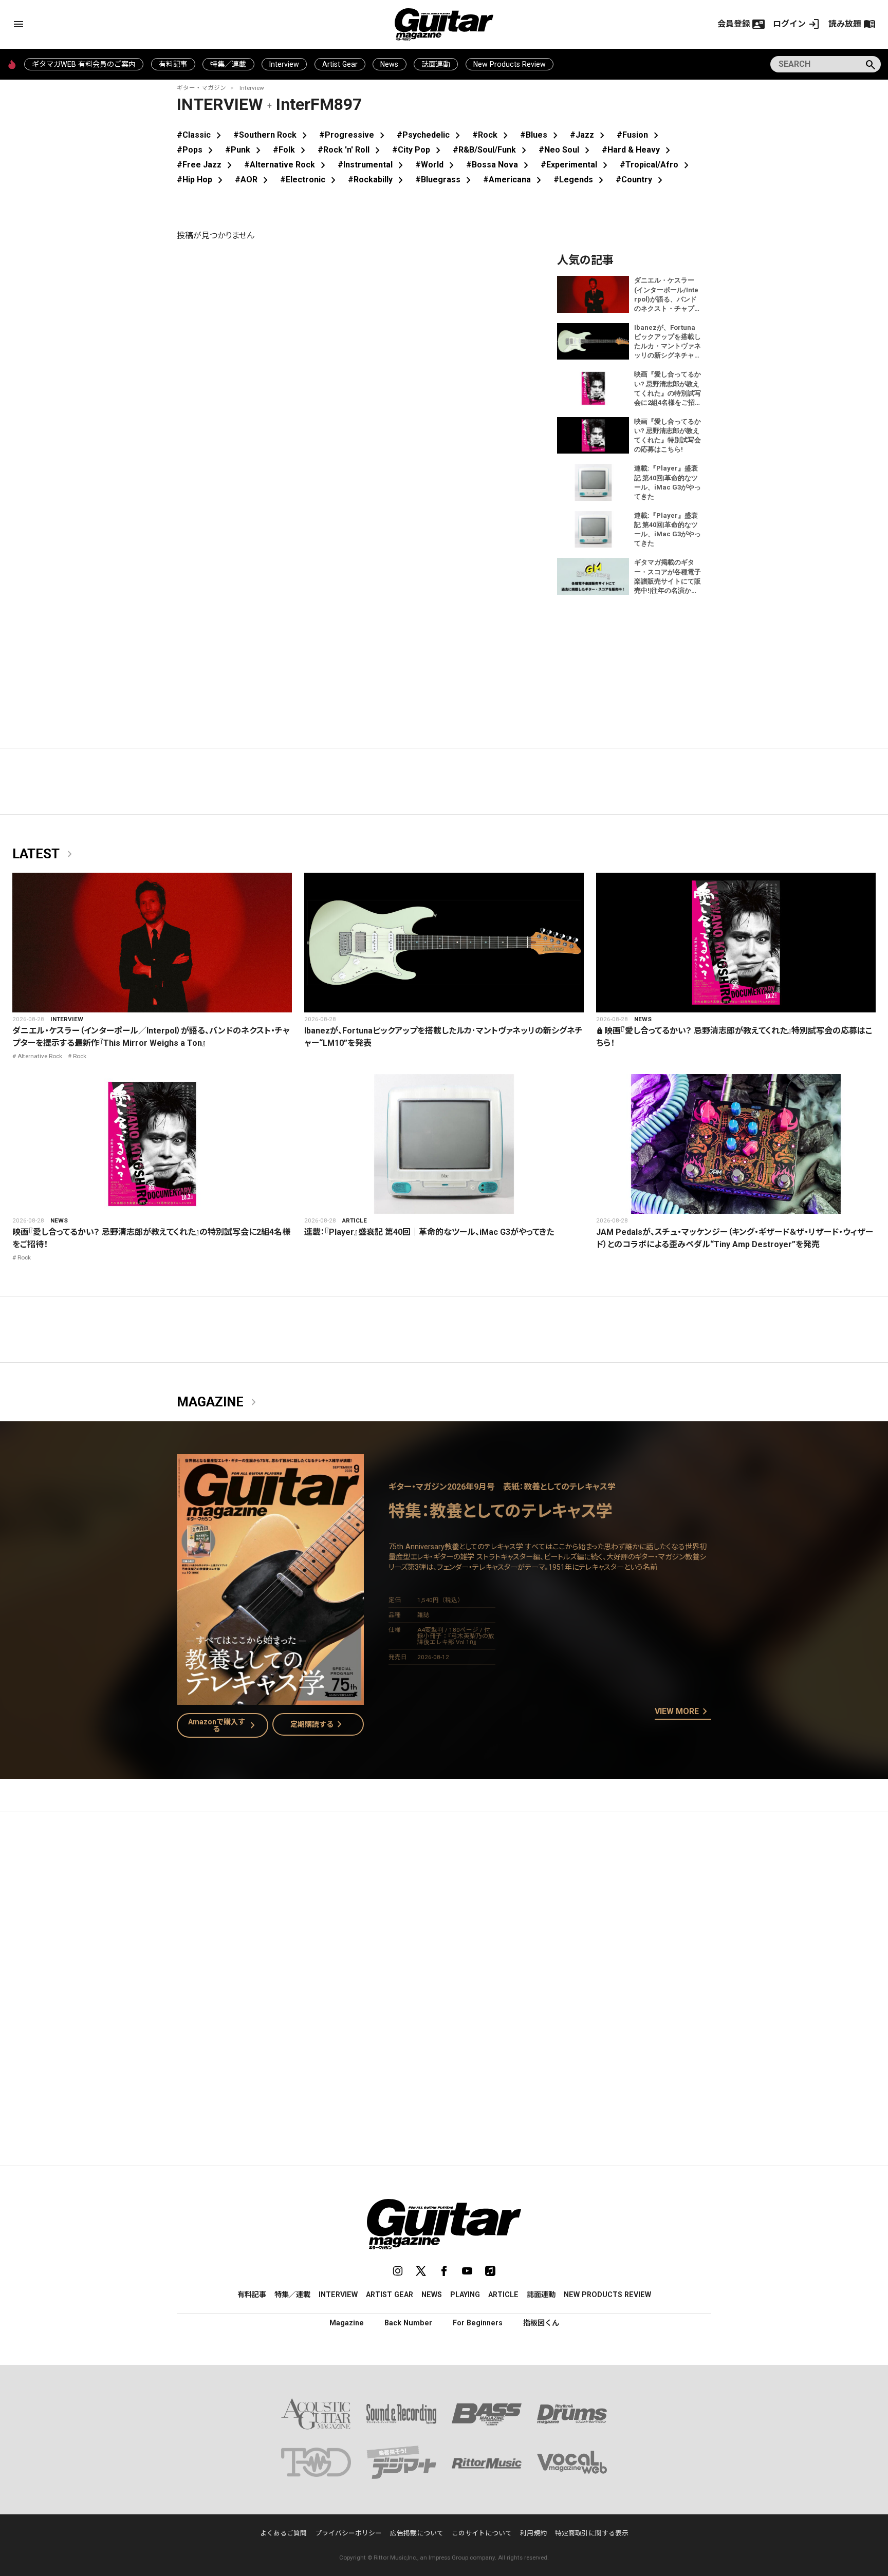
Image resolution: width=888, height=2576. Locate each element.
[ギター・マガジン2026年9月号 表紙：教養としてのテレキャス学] (270, 1698)
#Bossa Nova (499, 165)
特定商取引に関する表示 (592, 2533)
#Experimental (576, 165)
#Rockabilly (377, 180)
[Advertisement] (444, 1917)
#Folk (291, 150)
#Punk (245, 150)
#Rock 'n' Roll (351, 150)
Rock (80, 1056)
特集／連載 (228, 64)
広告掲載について (417, 2533)
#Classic (201, 135)
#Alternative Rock (287, 165)
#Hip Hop (202, 180)
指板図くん (541, 2323)
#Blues (541, 135)
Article (355, 1220)
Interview (284, 64)
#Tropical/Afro (656, 165)
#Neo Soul (566, 150)
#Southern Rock (272, 135)
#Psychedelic (430, 135)
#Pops (197, 150)
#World (437, 165)
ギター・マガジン (201, 88)
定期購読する (318, 1724)
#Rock (492, 135)
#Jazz (589, 135)
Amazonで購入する (224, 1725)
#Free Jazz (206, 165)
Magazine (218, 1402)
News (389, 64)
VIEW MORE (683, 1712)
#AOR (253, 180)
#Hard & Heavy (638, 150)
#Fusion (640, 135)
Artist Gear (340, 64)
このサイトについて (482, 2533)
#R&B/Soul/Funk (492, 150)
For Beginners (478, 2323)
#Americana (514, 180)
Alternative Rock (40, 1056)
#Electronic (310, 180)
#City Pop (418, 150)
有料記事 (173, 64)
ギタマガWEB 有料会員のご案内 (84, 64)
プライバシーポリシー (348, 2533)
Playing (465, 2295)
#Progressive (354, 135)
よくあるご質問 (283, 2533)
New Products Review (510, 64)
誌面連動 (436, 64)
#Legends (580, 180)
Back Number (408, 2323)
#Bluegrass (445, 180)
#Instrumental (372, 165)
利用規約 (533, 2533)
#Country (641, 180)
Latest (44, 854)
